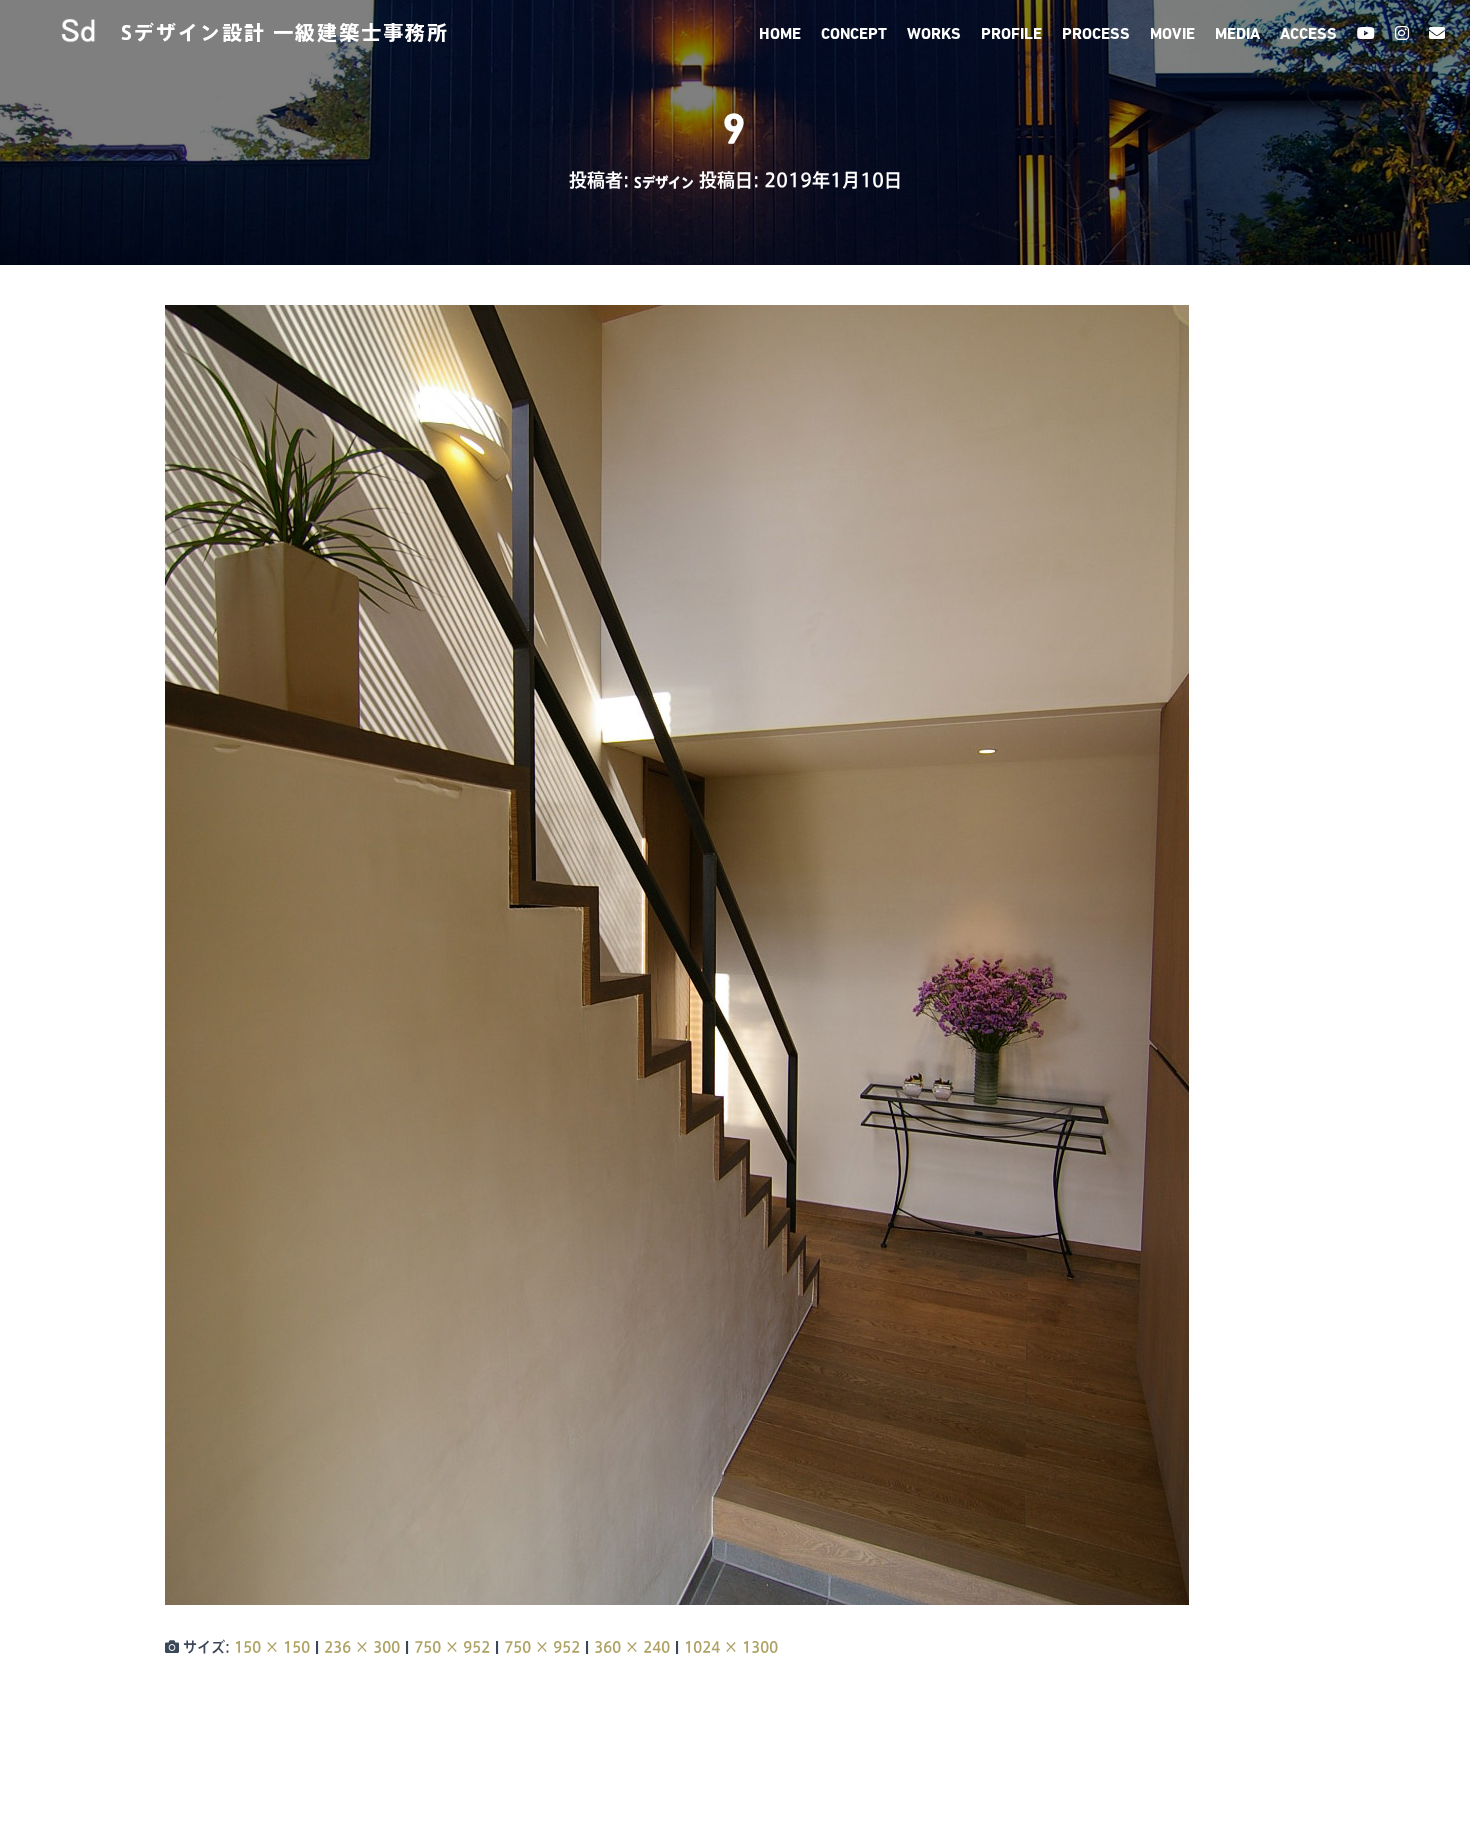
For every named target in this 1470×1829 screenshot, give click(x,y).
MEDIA (1237, 35)
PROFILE (1011, 35)
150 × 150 (272, 1647)
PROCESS (1096, 35)
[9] (677, 954)
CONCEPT (854, 35)
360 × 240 (632, 1647)
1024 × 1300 (731, 1647)
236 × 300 (362, 1647)
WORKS (934, 35)
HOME (780, 35)
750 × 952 (452, 1647)
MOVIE (1172, 35)
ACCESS (1308, 35)
